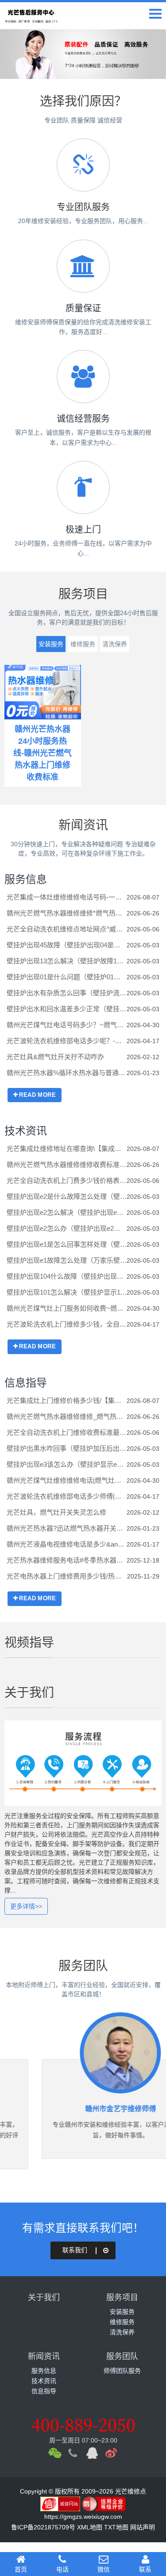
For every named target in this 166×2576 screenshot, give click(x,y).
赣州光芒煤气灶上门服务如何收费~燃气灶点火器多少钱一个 (67, 1308)
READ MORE (37, 1095)
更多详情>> (26, 1906)
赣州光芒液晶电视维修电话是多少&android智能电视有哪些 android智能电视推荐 (67, 1544)
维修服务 (83, 644)
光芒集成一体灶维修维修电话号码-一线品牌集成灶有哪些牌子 (67, 897)
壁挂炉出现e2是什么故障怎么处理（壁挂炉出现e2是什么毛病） (67, 1196)
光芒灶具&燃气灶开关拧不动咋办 (55, 1057)
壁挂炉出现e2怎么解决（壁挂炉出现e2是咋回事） (67, 1212)
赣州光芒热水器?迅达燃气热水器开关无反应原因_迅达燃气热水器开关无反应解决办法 (67, 1528)
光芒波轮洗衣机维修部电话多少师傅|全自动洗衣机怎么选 (67, 1496)
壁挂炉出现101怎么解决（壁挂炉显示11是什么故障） (67, 1292)
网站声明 (143, 2527)
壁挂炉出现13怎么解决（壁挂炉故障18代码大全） (67, 961)
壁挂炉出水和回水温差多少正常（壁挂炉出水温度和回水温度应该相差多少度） (67, 1009)
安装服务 (51, 644)
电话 (62, 2569)
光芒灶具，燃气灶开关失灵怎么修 (56, 1512)
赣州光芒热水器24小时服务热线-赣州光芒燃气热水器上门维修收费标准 (42, 753)
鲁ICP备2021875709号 (43, 2527)
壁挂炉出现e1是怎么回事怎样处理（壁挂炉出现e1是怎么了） (67, 1244)
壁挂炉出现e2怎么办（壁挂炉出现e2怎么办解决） (67, 1228)
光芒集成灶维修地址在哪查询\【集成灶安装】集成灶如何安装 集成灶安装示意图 (67, 1149)
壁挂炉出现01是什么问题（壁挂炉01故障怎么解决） (67, 977)
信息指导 (26, 1383)
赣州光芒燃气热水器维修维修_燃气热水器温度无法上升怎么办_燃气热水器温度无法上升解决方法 (67, 1416)
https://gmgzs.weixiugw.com (83, 2517)
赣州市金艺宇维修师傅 (83, 2109)
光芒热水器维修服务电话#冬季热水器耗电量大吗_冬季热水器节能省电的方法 (67, 1560)
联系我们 (75, 2250)
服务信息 (26, 879)
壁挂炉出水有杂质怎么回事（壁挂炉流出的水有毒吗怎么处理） (67, 993)
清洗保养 (115, 644)
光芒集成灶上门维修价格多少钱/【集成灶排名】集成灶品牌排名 (67, 1400)
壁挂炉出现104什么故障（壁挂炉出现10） (67, 1276)
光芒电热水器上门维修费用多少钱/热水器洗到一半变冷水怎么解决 (67, 1576)
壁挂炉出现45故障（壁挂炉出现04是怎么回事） (67, 945)
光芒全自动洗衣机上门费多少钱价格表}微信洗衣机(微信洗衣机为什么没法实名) (67, 1180)
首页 (21, 2569)
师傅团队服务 (122, 2371)
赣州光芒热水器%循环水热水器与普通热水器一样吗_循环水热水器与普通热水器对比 (67, 1073)
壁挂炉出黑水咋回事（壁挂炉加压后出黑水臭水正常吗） (67, 1448)
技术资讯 (26, 1131)
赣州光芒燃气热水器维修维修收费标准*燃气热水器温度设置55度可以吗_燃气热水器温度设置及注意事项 (67, 1164)
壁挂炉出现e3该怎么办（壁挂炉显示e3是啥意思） (67, 1464)
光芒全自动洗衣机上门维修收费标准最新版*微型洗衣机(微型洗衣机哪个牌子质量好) (67, 1432)
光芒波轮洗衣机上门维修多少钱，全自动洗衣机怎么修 (67, 1324)
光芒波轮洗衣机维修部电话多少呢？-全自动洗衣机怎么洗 (67, 1041)
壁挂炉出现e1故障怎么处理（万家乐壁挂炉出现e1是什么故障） (67, 1260)
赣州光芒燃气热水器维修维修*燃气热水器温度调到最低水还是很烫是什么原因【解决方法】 (67, 913)
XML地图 (90, 2527)
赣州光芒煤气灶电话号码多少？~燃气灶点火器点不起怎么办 (67, 1025)
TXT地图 (116, 2527)
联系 (145, 2569)
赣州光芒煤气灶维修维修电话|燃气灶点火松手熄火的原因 (67, 1480)
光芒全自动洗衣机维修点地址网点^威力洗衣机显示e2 (67, 929)
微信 (104, 2569)
